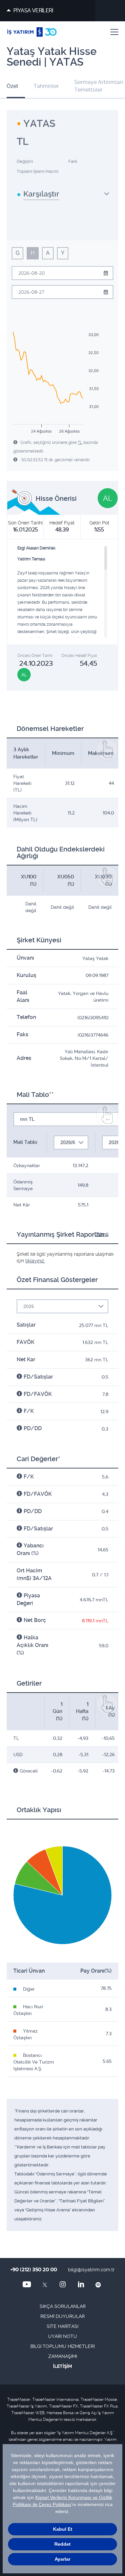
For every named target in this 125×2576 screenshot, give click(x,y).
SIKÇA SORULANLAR (63, 2306)
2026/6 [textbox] (68, 1142)
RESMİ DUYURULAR (62, 2316)
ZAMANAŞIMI (63, 2356)
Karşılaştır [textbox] (41, 194)
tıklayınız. (35, 1261)
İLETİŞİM (62, 2366)
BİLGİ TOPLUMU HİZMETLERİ (62, 2346)
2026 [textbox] (29, 1306)
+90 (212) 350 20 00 (34, 2270)
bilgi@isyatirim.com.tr (91, 2270)
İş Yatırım (32, 32)
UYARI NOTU (62, 2336)
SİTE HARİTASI (62, 2326)
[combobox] (63, 196)
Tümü (102, 1234)
